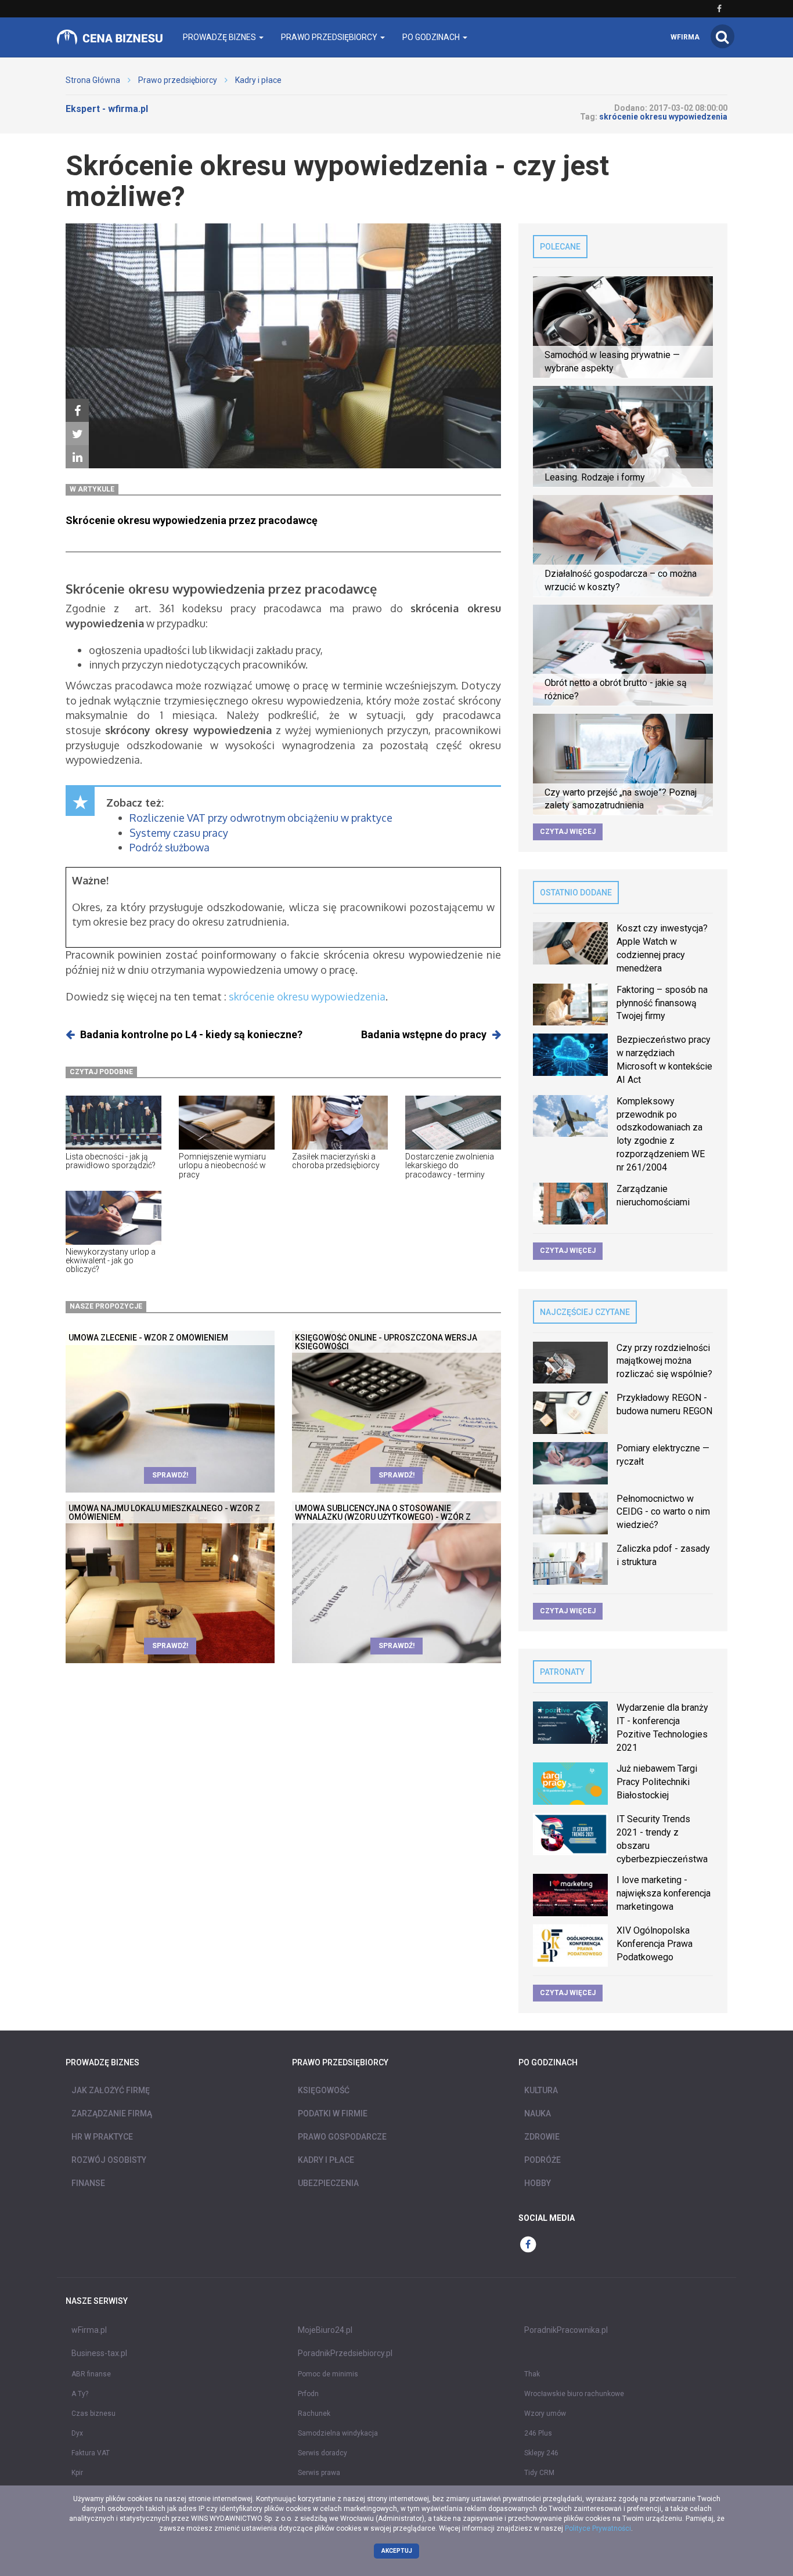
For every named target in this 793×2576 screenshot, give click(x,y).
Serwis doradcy (322, 2453)
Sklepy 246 (541, 2453)
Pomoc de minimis (328, 2374)
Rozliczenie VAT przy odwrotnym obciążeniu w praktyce (261, 818)
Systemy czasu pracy (179, 833)
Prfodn (308, 2394)
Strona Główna (93, 80)
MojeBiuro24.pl (325, 2330)
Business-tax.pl (99, 2353)
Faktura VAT (91, 2453)
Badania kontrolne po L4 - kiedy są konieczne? (191, 1034)
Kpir (77, 2473)
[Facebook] (77, 411)
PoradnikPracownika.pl (566, 2330)
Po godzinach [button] (432, 37)
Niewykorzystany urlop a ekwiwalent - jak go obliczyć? (111, 1261)
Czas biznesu (93, 2414)
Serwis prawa (319, 2473)
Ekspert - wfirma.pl (107, 109)
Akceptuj (397, 2551)
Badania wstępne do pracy (424, 1034)
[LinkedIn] (77, 457)
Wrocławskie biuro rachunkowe (574, 2394)
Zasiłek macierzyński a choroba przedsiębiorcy (336, 1161)
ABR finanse (91, 2374)
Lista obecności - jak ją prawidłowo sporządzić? (111, 1161)
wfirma (685, 37)
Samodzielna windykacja (338, 2433)
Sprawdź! (170, 1475)
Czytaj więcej (568, 832)
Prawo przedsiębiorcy (178, 80)
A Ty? (80, 2394)
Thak (532, 2374)
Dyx (77, 2433)
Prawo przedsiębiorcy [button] (330, 37)
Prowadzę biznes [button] (220, 37)
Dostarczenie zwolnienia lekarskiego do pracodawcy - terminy (450, 1166)
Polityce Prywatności (598, 2528)
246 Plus (538, 2433)
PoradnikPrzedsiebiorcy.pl (345, 2353)
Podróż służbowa (170, 847)
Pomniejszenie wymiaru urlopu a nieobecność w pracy (222, 1166)
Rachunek (314, 2414)
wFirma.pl (89, 2330)
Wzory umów (545, 2414)
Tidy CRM (539, 2473)
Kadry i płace (258, 80)
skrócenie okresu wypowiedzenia (307, 996)
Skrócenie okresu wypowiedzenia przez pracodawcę (192, 520)
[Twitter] (77, 434)
